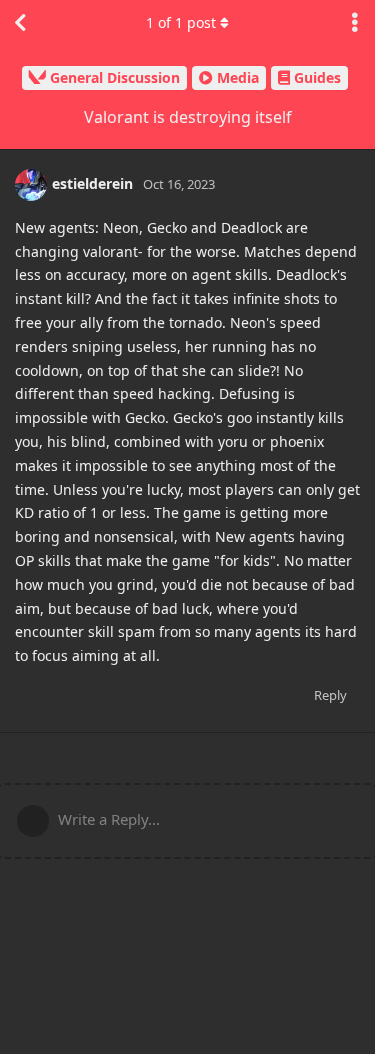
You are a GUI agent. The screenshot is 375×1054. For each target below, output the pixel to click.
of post (181, 22)
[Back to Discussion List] (20, 23)
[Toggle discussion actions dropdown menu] (355, 23)
